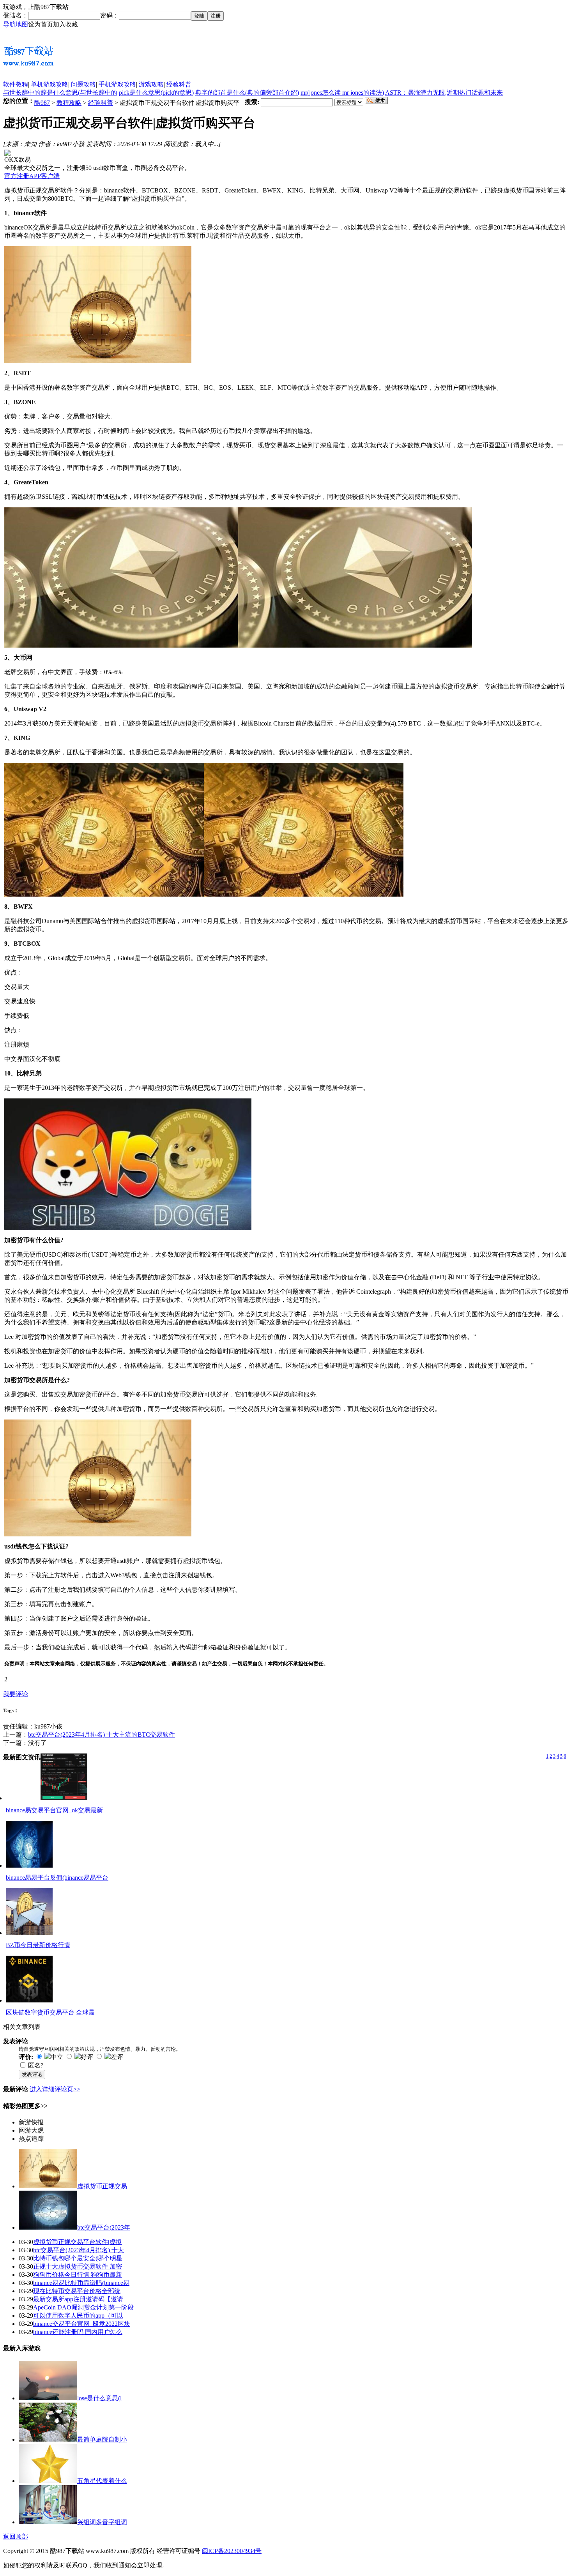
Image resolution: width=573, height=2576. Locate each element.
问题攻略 (83, 84)
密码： (110, 15)
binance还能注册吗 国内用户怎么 (78, 2332)
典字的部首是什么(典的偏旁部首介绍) (247, 93)
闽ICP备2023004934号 (232, 2551)
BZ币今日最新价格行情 (38, 1945)
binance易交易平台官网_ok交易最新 (54, 1810)
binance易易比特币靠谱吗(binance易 (81, 2283)
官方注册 (17, 176)
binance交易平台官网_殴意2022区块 (82, 2324)
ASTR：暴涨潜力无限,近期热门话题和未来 (444, 93)
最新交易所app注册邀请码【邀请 (78, 2299)
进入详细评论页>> (55, 2089)
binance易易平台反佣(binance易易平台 (57, 1878)
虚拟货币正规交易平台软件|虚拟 (77, 2242)
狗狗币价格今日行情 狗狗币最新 (78, 2275)
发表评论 (32, 2074)
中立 (57, 2057)
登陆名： (16, 15)
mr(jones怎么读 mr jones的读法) (342, 93)
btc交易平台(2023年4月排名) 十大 (79, 2250)
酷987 (42, 103)
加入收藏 (65, 24)
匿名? (36, 2065)
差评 (117, 2057)
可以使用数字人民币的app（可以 (78, 2316)
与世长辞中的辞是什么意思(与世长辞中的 (60, 93)
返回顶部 (16, 2536)
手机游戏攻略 (117, 84)
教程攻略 (69, 103)
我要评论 (16, 1694)
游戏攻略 (151, 84)
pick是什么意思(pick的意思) (156, 93)
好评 (87, 2057)
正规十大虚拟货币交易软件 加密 (78, 2266)
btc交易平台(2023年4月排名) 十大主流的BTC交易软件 (102, 1735)
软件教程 (16, 84)
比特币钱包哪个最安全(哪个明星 (78, 2258)
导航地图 (16, 24)
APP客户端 (44, 176)
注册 (216, 16)
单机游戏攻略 (50, 84)
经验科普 (179, 84)
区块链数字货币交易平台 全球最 (50, 2012)
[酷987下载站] (28, 68)
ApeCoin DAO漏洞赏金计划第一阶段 (83, 2307)
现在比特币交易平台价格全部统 (77, 2291)
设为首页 (41, 24)
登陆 (199, 16)
